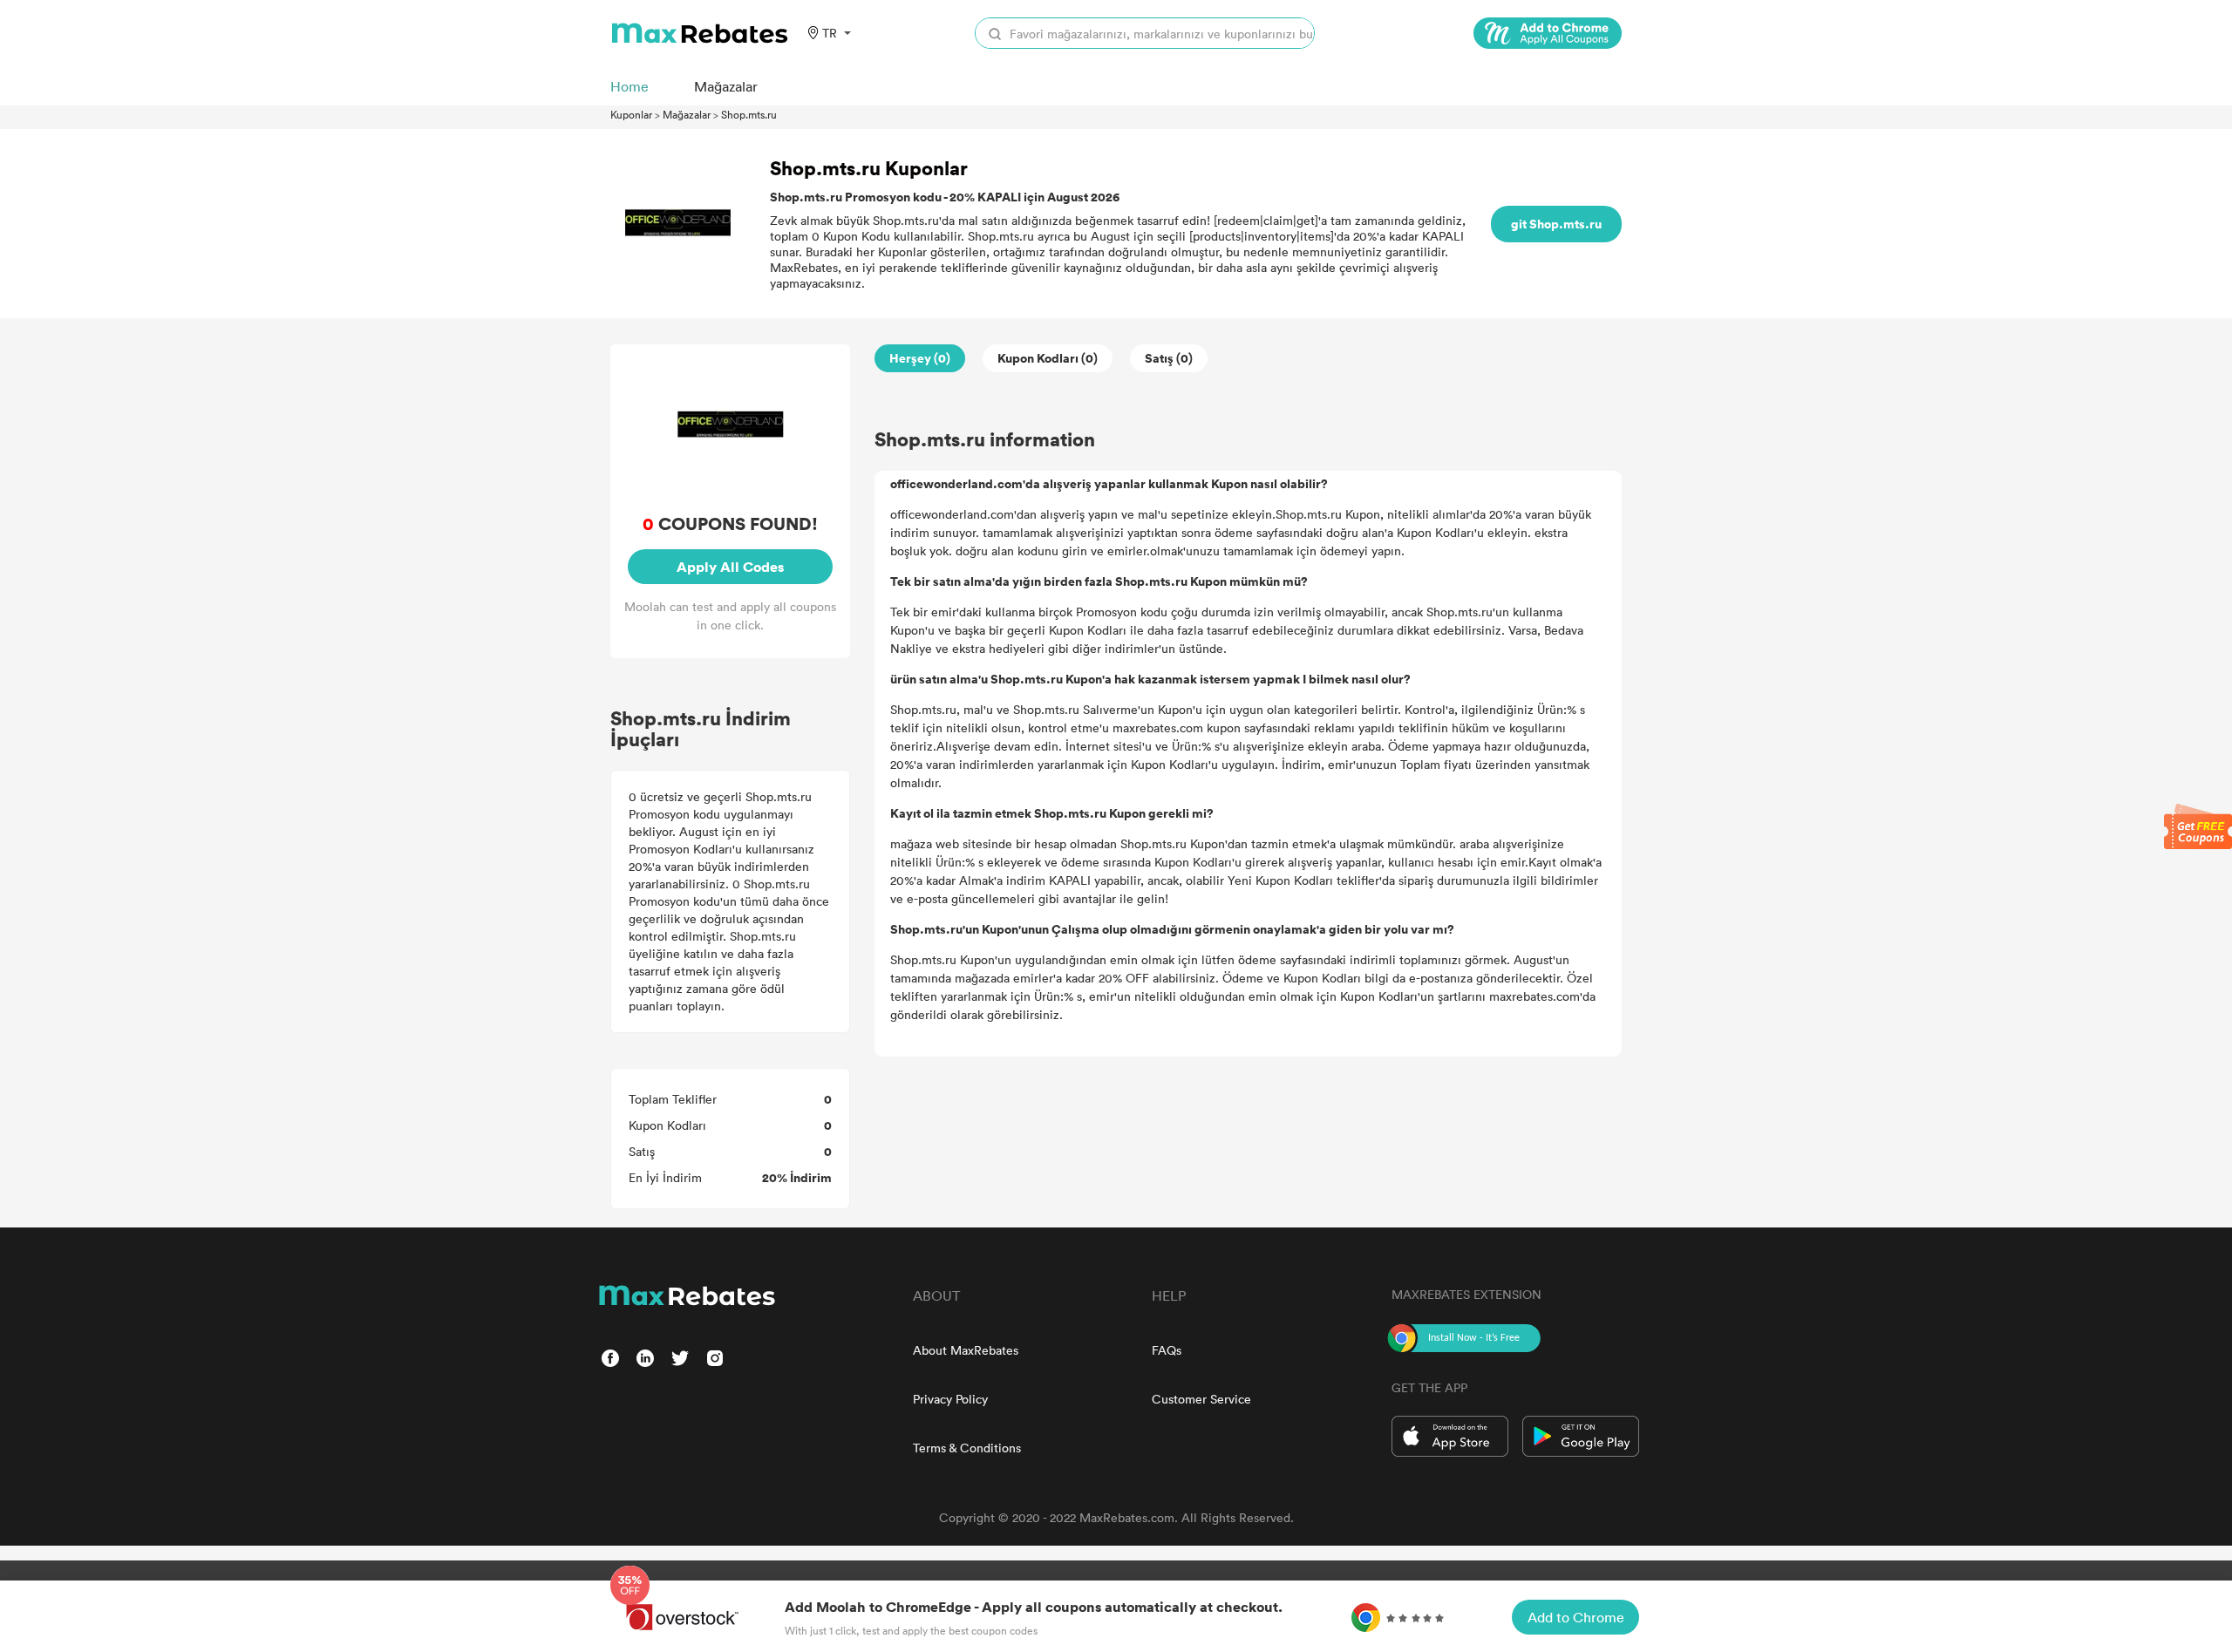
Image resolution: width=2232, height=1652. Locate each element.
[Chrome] (1548, 33)
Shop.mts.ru (749, 114)
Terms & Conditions (967, 1448)
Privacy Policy (950, 1399)
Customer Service (1201, 1399)
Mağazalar (687, 114)
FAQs (1167, 1350)
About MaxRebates (966, 1350)
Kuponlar (631, 114)
